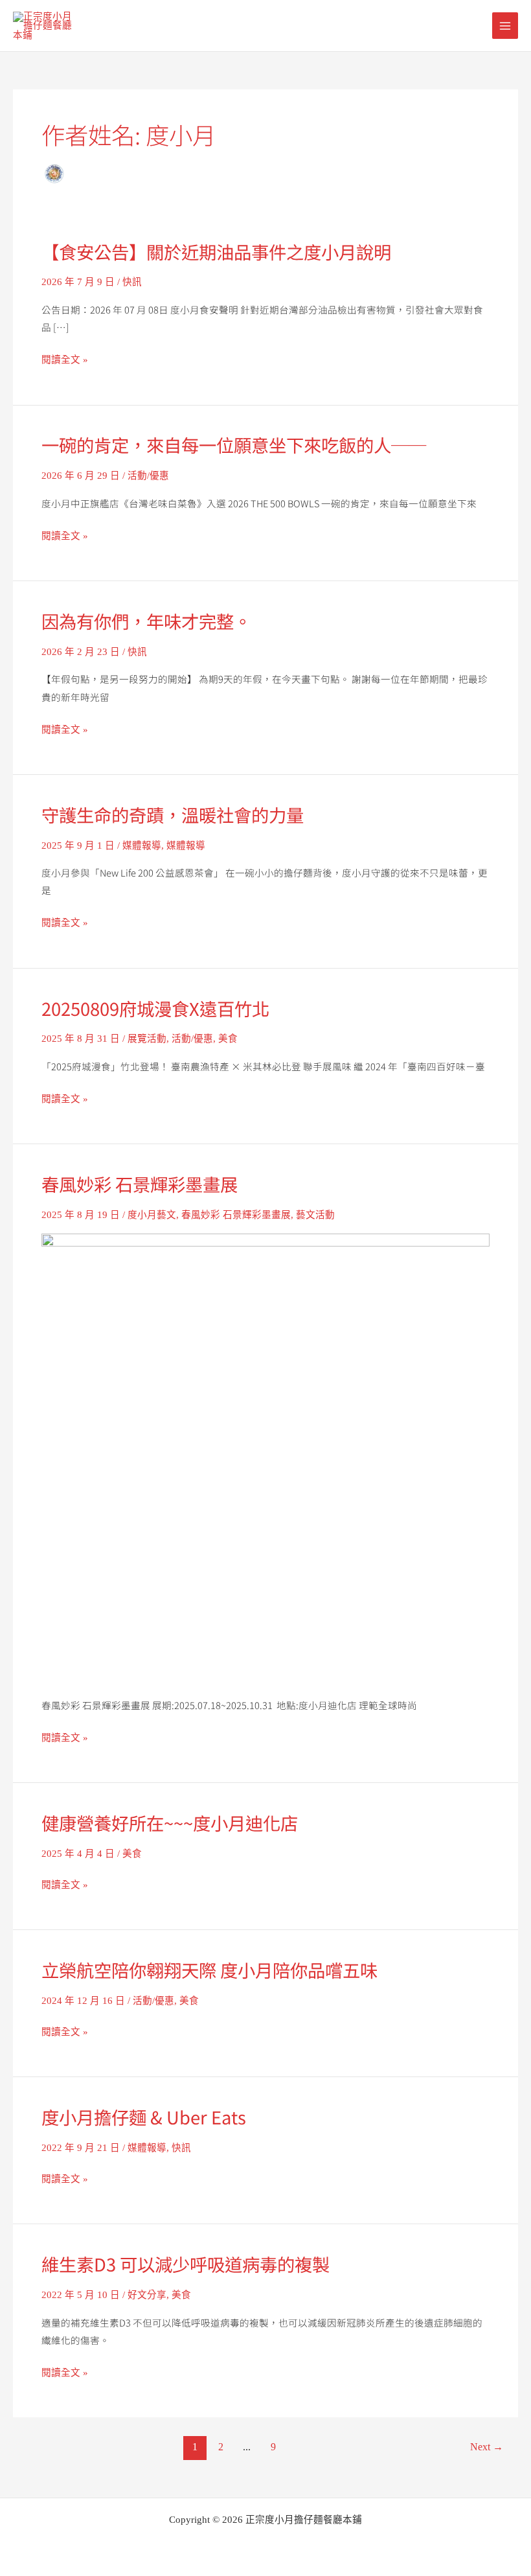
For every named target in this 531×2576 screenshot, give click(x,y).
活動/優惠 (148, 476)
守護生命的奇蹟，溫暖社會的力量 (173, 814)
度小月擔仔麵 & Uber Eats (144, 2117)
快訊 (132, 282)
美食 (228, 1039)
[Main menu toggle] (505, 25)
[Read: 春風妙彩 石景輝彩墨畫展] (265, 1456)
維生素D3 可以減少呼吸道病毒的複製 (186, 2264)
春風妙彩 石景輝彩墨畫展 (140, 1184)
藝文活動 (315, 1215)
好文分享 (147, 2295)
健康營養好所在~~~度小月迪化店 (170, 1823)
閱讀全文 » (65, 360)
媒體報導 (142, 845)
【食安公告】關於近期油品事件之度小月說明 (216, 251)
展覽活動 (147, 1039)
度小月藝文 (152, 1215)
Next (487, 2447)
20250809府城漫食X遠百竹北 (155, 1008)
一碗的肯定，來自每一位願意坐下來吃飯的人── (234, 444)
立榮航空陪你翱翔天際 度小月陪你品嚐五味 (209, 1970)
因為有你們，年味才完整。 (146, 621)
